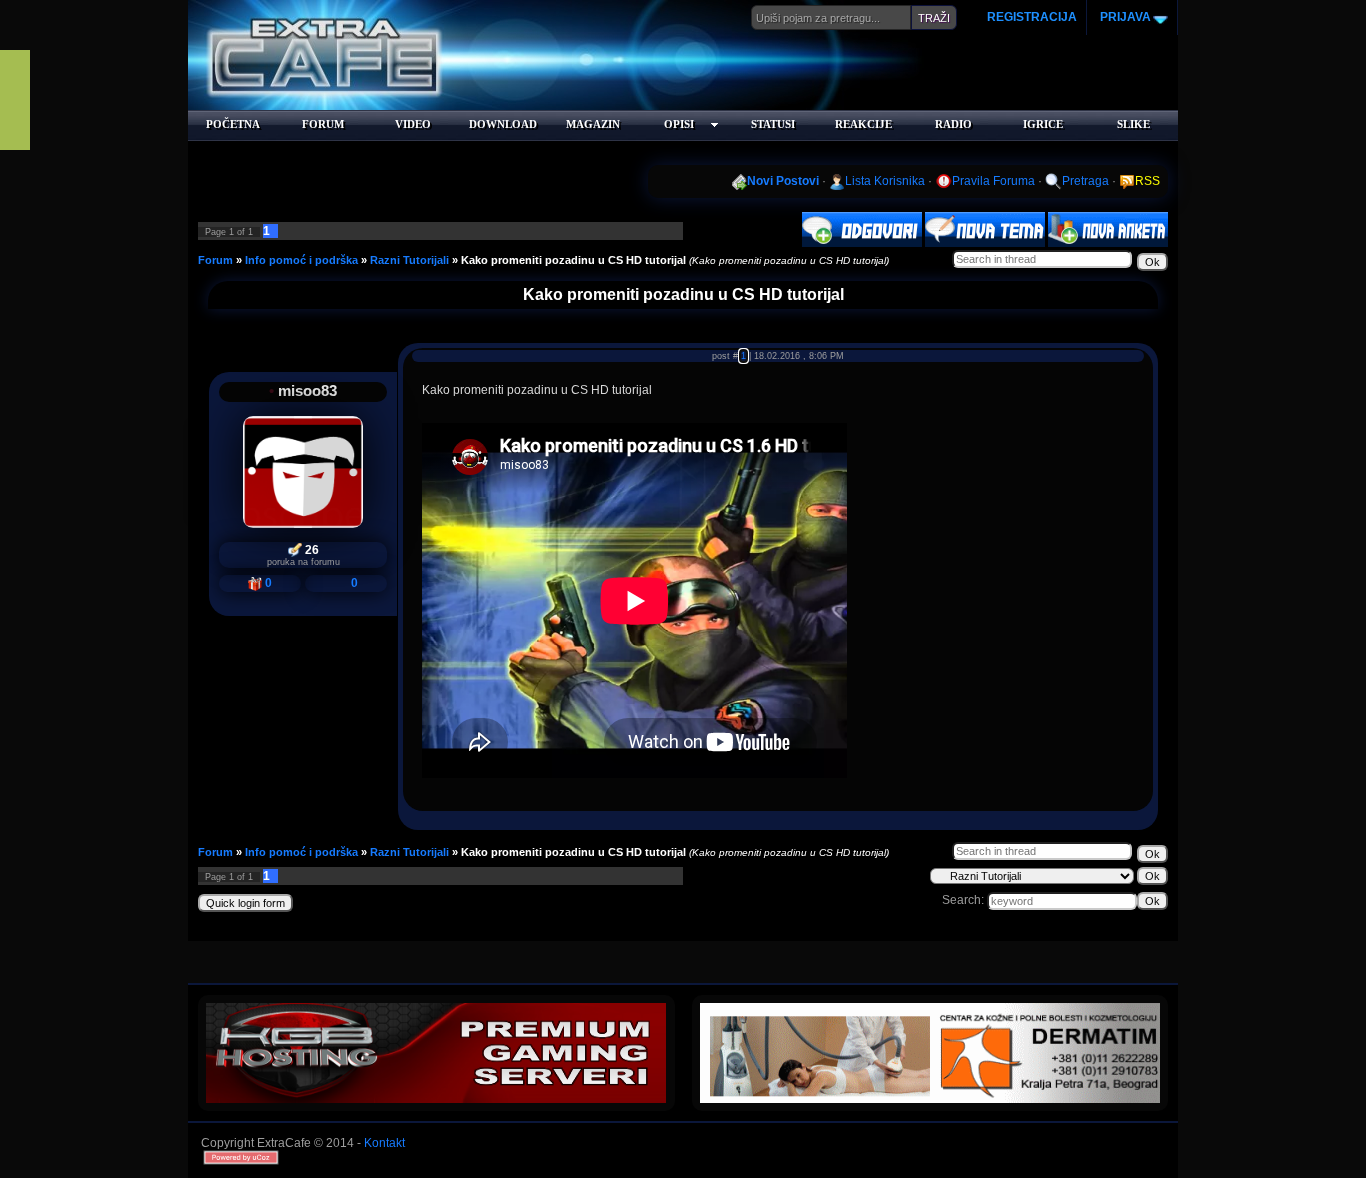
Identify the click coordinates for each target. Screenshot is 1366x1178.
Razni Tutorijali (409, 260)
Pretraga (1085, 181)
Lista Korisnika (885, 181)
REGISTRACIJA (1032, 17)
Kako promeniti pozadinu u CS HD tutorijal (573, 260)
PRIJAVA (1124, 17)
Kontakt (384, 1143)
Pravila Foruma (993, 181)
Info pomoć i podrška (301, 260)
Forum (215, 260)
